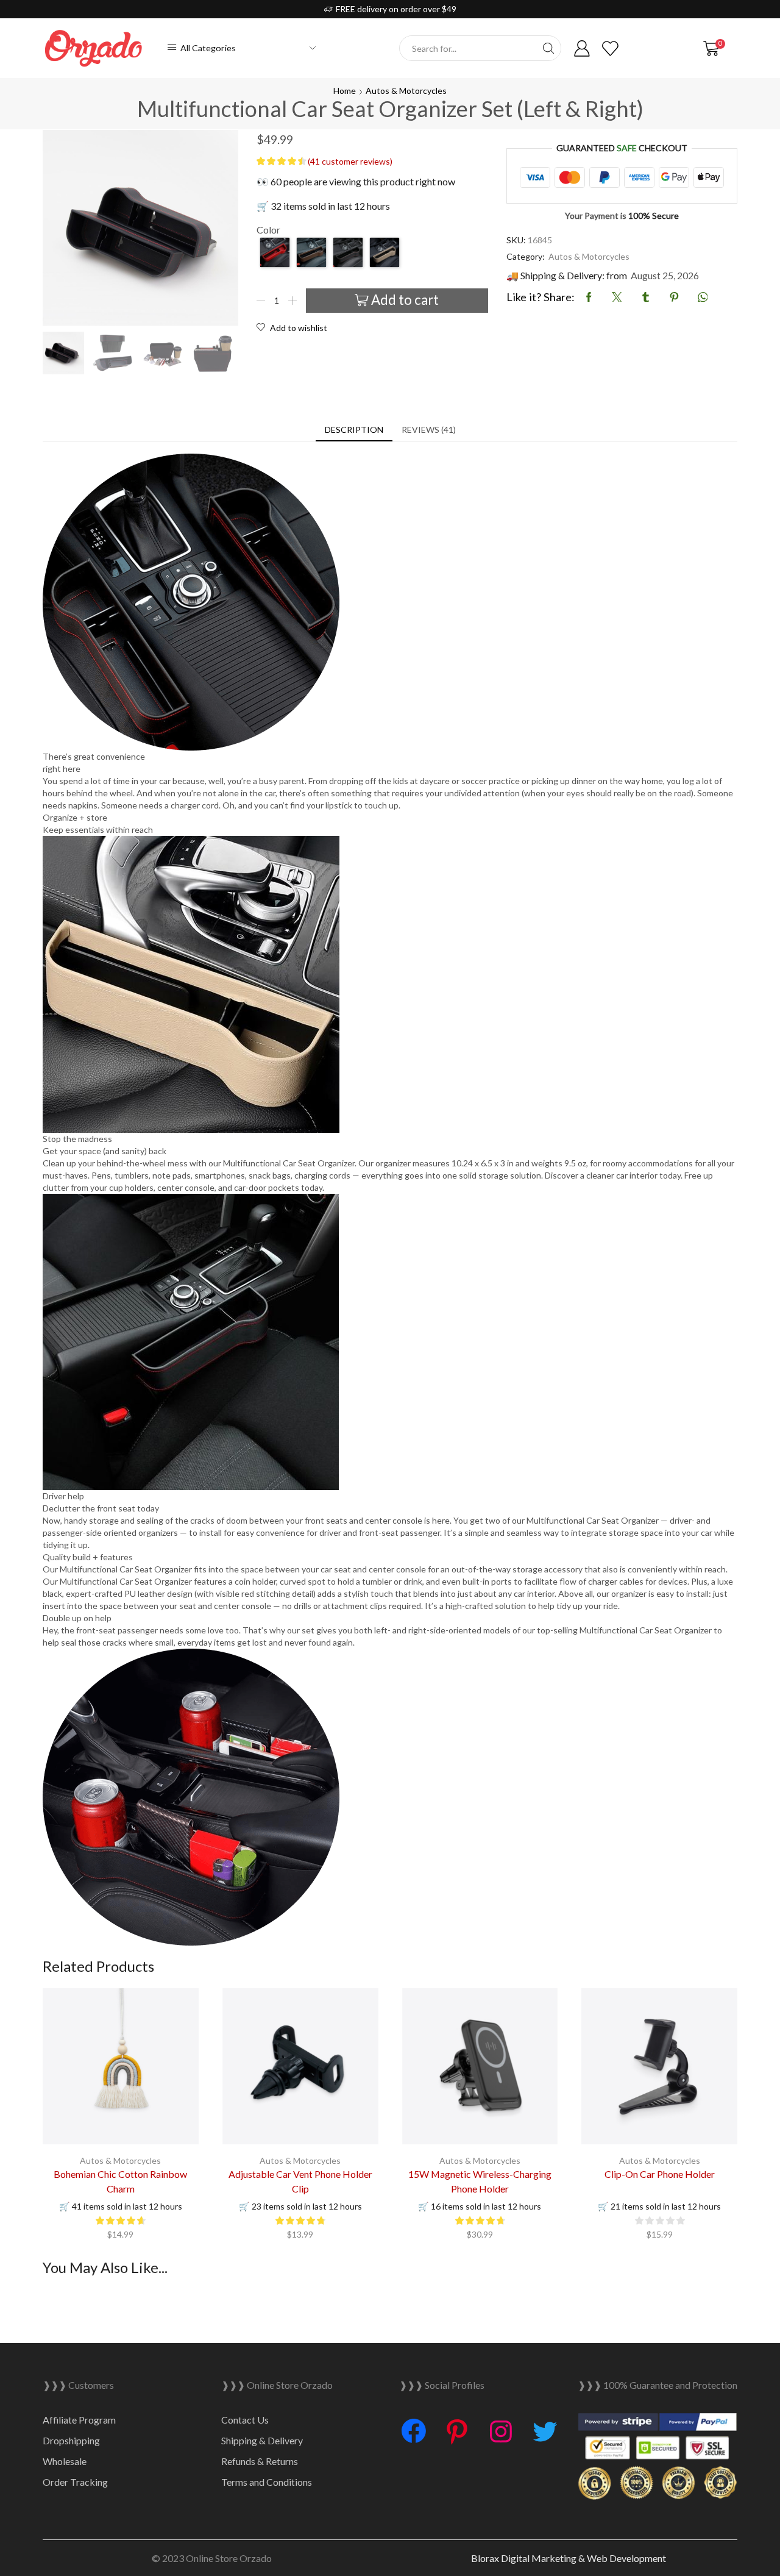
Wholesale (65, 2461)
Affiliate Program (79, 2420)
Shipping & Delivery (262, 2440)
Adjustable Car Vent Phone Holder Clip (300, 2181)
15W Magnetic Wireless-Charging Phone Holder (480, 2181)
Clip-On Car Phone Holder (660, 2174)
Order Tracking (75, 2482)
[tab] (354, 430)
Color (268, 230)
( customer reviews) (350, 161)
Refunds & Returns (260, 2461)
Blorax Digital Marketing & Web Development (569, 2558)
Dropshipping (71, 2440)
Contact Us (245, 2420)
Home (345, 91)
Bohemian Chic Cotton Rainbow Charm (120, 2181)
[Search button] (548, 48)
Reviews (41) (429, 430)
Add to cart (405, 300)
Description (354, 430)
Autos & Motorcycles (406, 91)
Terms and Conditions (267, 2482)
